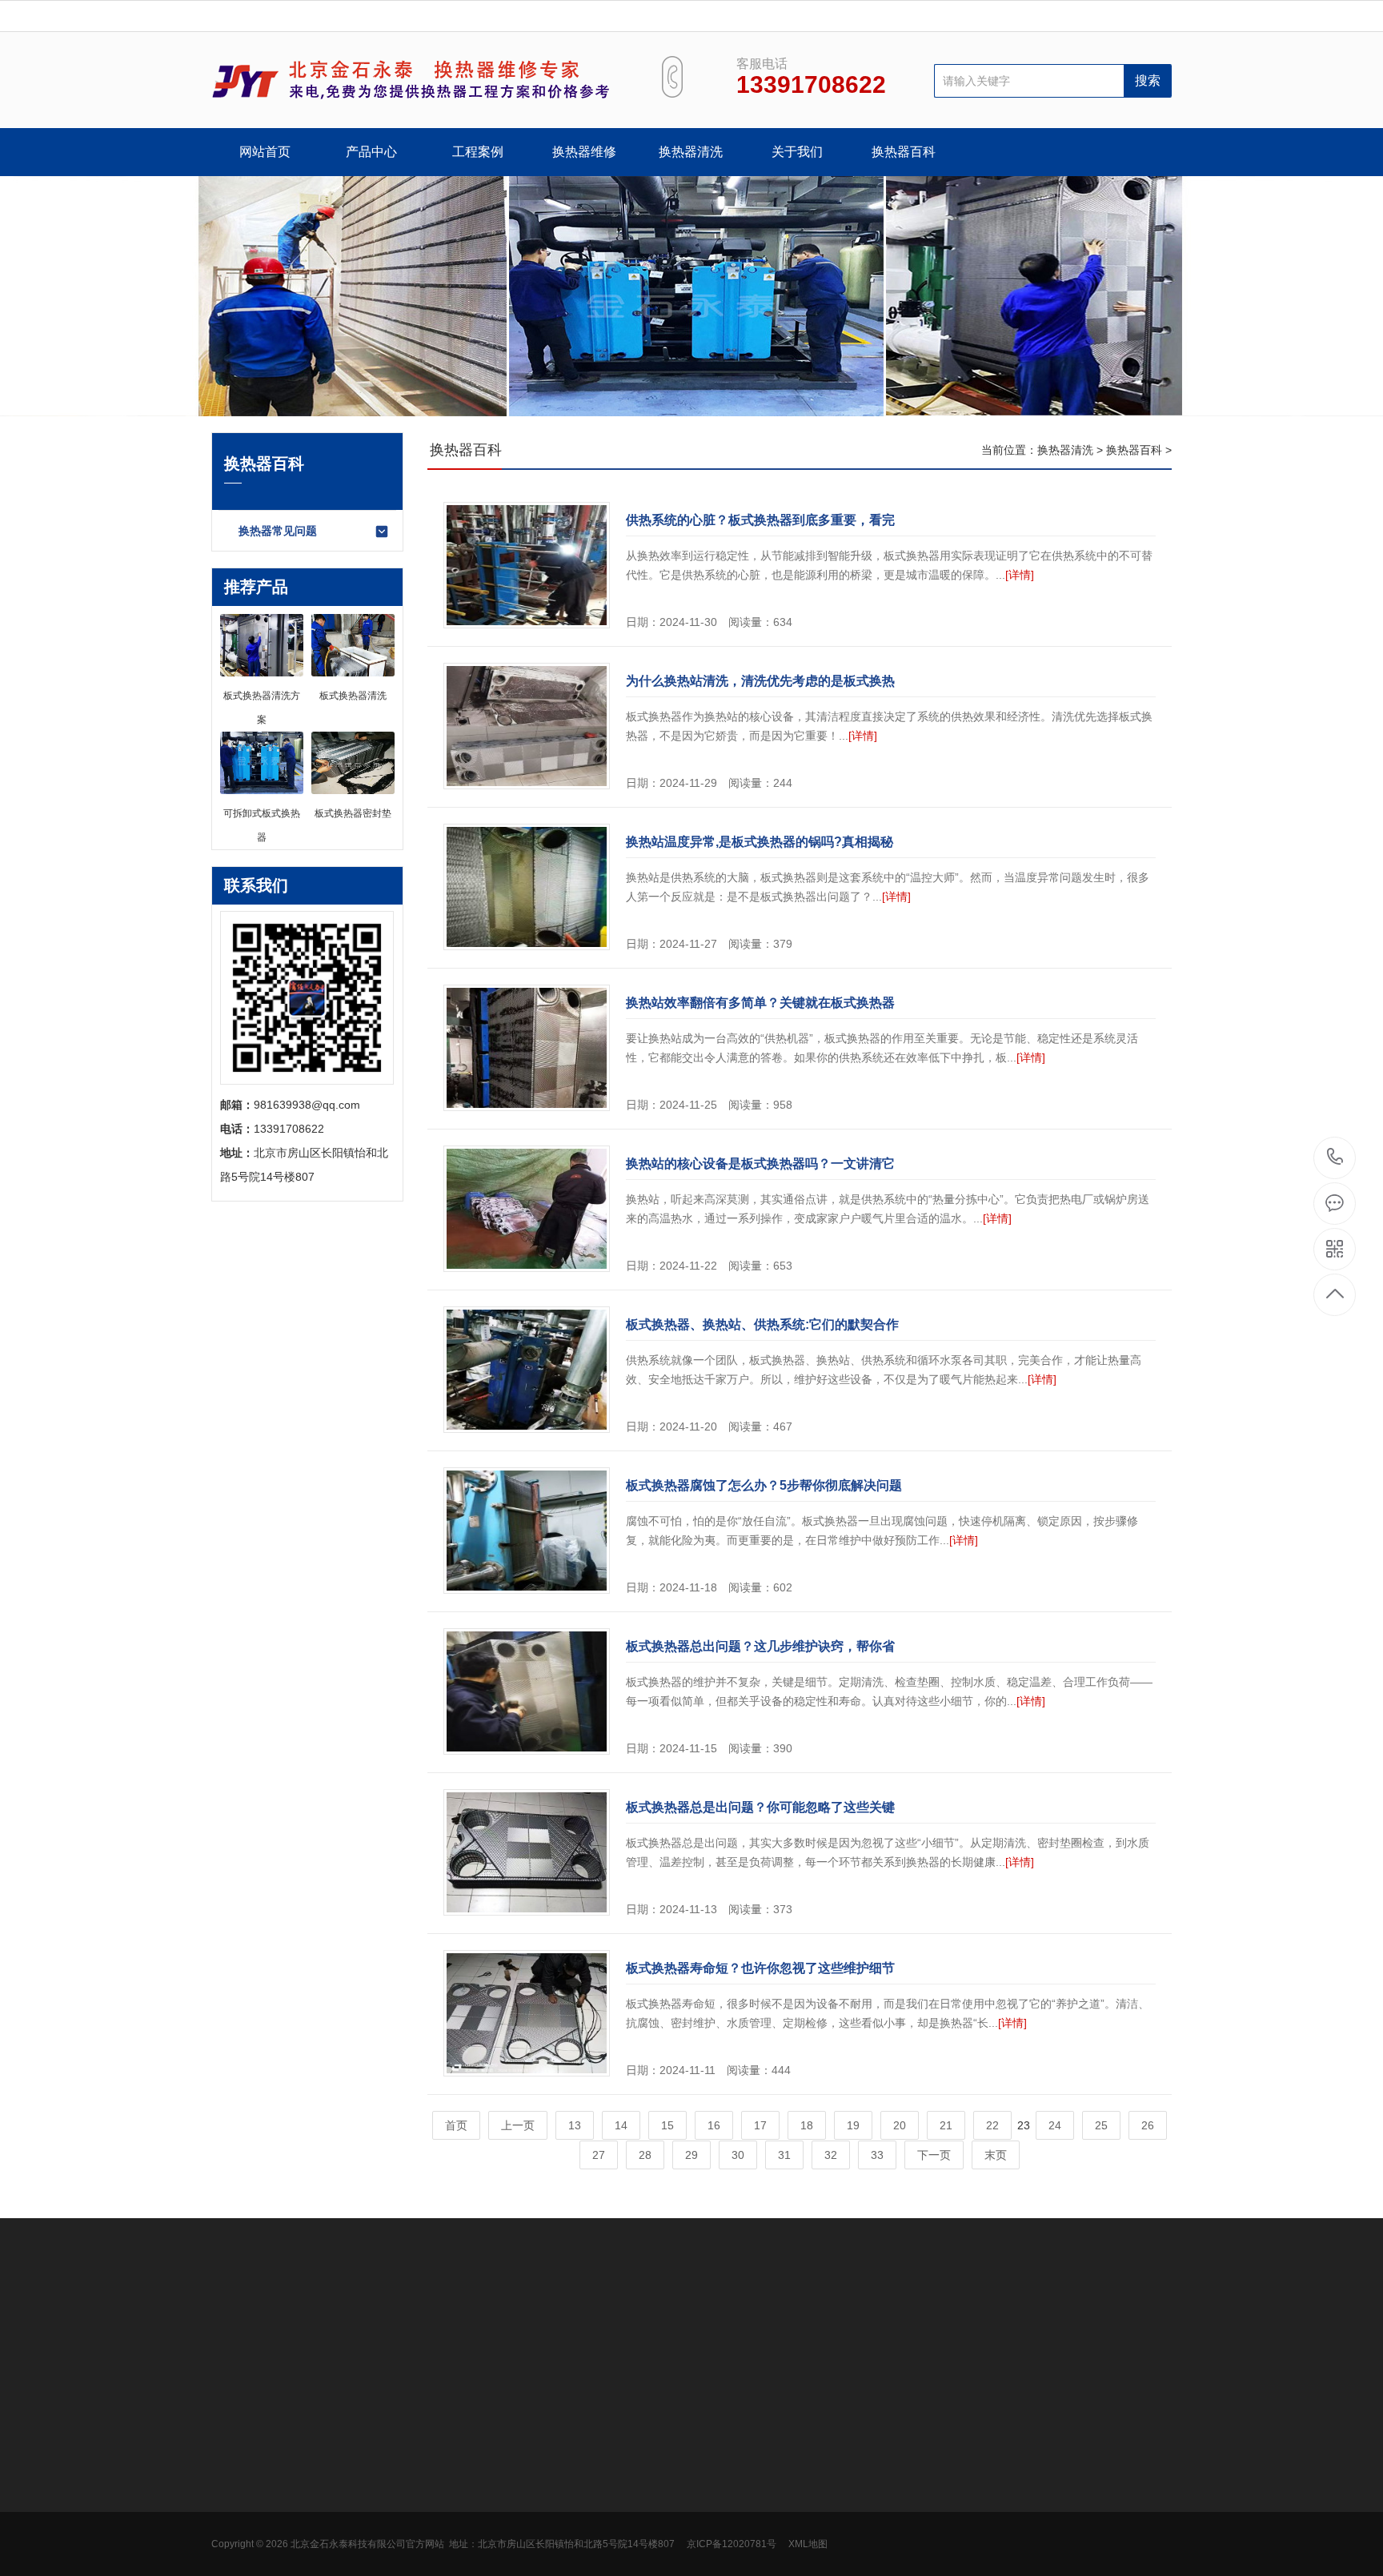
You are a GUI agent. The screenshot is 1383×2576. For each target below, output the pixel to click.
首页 (456, 2125)
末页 (996, 2155)
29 (691, 2155)
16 (714, 2125)
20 (900, 2125)
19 (853, 2125)
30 (738, 2155)
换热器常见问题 (278, 531)
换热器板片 (239, 2508)
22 (992, 2125)
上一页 (518, 2125)
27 (599, 2155)
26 (1148, 2125)
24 (1055, 2125)
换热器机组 (239, 2484)
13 (575, 2125)
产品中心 (371, 152)
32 (831, 2155)
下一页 (934, 2155)
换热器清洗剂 (245, 2556)
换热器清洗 (691, 152)
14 (621, 2125)
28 (645, 2155)
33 (877, 2155)
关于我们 (797, 152)
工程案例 (478, 152)
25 (1101, 2125)
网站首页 (265, 152)
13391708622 (1335, 1158)
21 (946, 2125)
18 (807, 2125)
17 (760, 2125)
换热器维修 (584, 152)
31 (784, 2155)
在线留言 (456, 2484)
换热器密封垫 (245, 2532)
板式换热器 (239, 2460)
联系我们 (456, 2460)
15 (667, 2125)
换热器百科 (904, 152)
